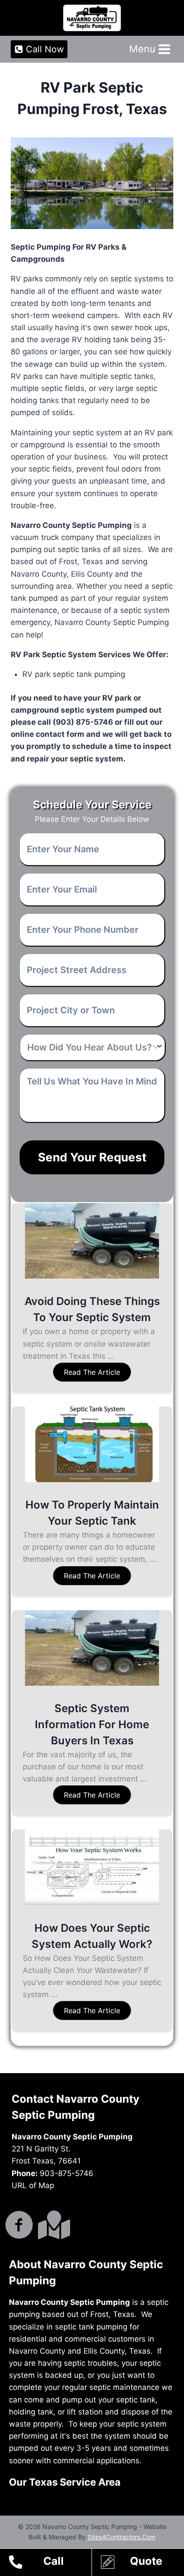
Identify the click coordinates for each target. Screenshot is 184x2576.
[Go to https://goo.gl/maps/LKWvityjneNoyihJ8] (52, 2225)
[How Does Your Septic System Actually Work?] (92, 1902)
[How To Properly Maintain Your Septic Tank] (92, 1479)
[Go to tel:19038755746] (50, 2563)
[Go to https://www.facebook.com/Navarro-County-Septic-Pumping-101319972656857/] (19, 2226)
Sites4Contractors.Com (121, 2537)
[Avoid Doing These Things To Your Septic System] (92, 1276)
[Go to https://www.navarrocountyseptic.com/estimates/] (142, 2563)
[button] (92, 1372)
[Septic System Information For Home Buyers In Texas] (92, 1683)
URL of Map (33, 2185)
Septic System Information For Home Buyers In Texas (92, 1724)
